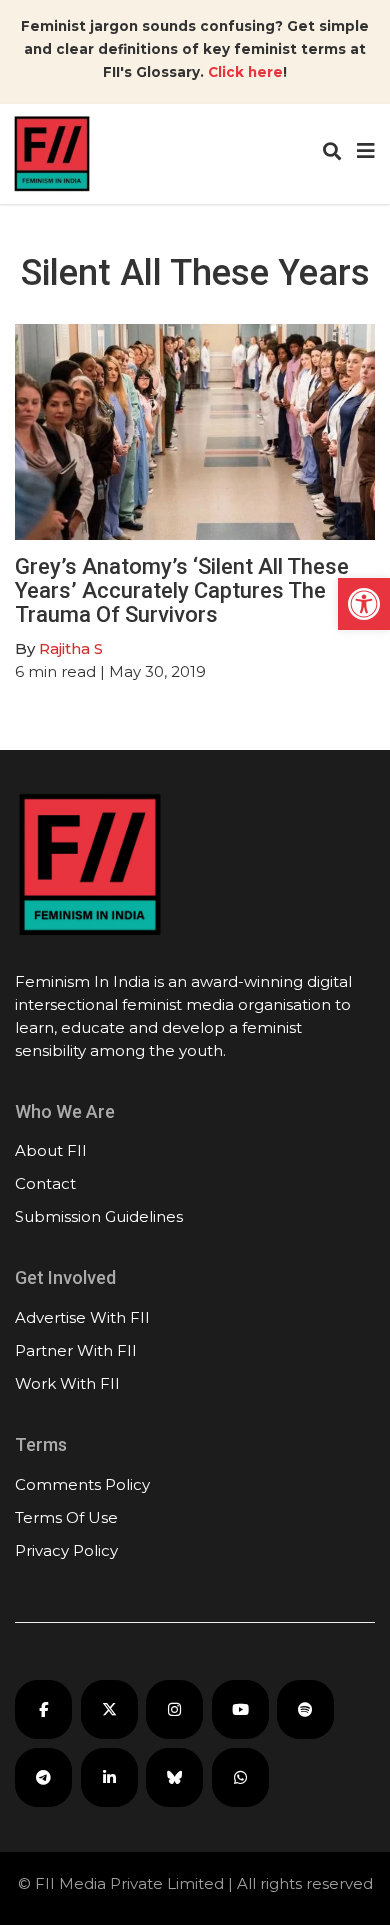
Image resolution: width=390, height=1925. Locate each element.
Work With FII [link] (67, 1383)
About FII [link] (51, 1150)
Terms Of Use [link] (66, 1517)
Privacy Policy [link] (66, 1550)
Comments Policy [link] (82, 1484)
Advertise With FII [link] (82, 1317)
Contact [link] (45, 1183)
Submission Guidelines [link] (99, 1216)
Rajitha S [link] (71, 648)
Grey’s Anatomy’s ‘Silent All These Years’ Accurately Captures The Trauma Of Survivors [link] (182, 590)
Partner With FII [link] (76, 1350)
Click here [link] (245, 72)
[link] (364, 604)
